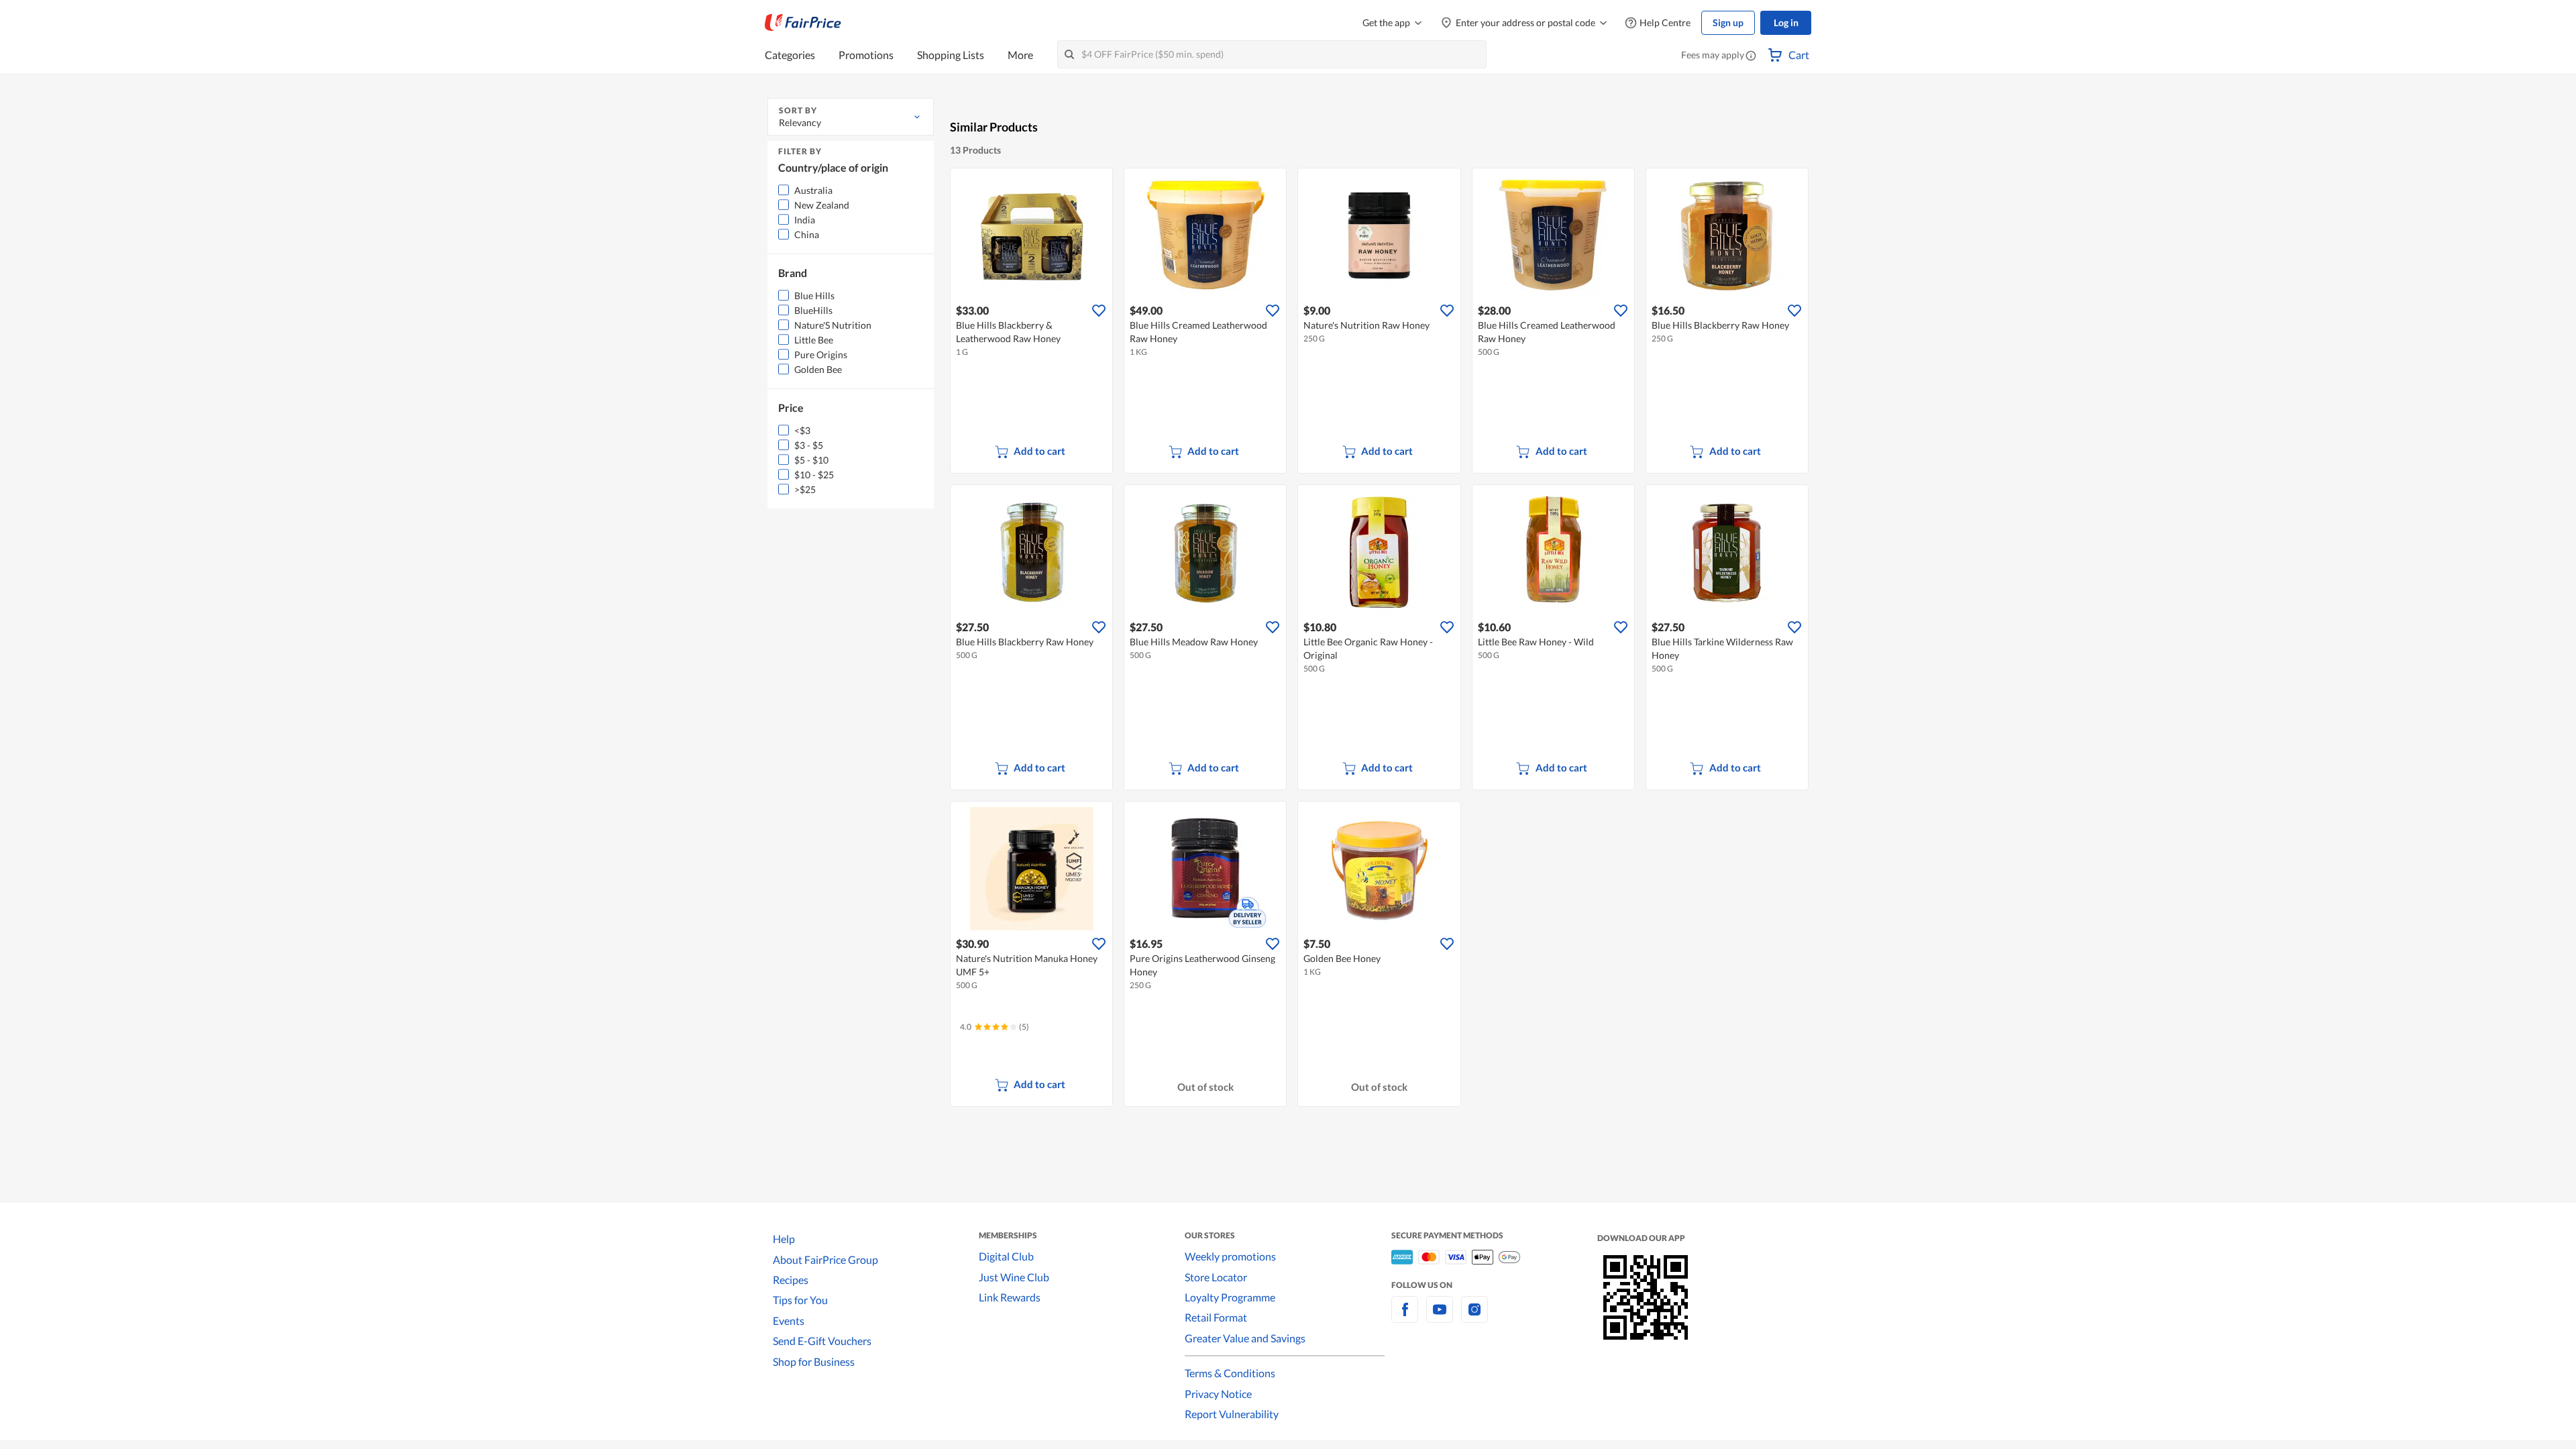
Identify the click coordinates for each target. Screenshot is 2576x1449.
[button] (1751, 56)
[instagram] (1474, 1317)
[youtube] (1440, 1317)
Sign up (1728, 22)
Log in (1786, 22)
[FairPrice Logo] (803, 23)
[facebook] (1405, 1317)
